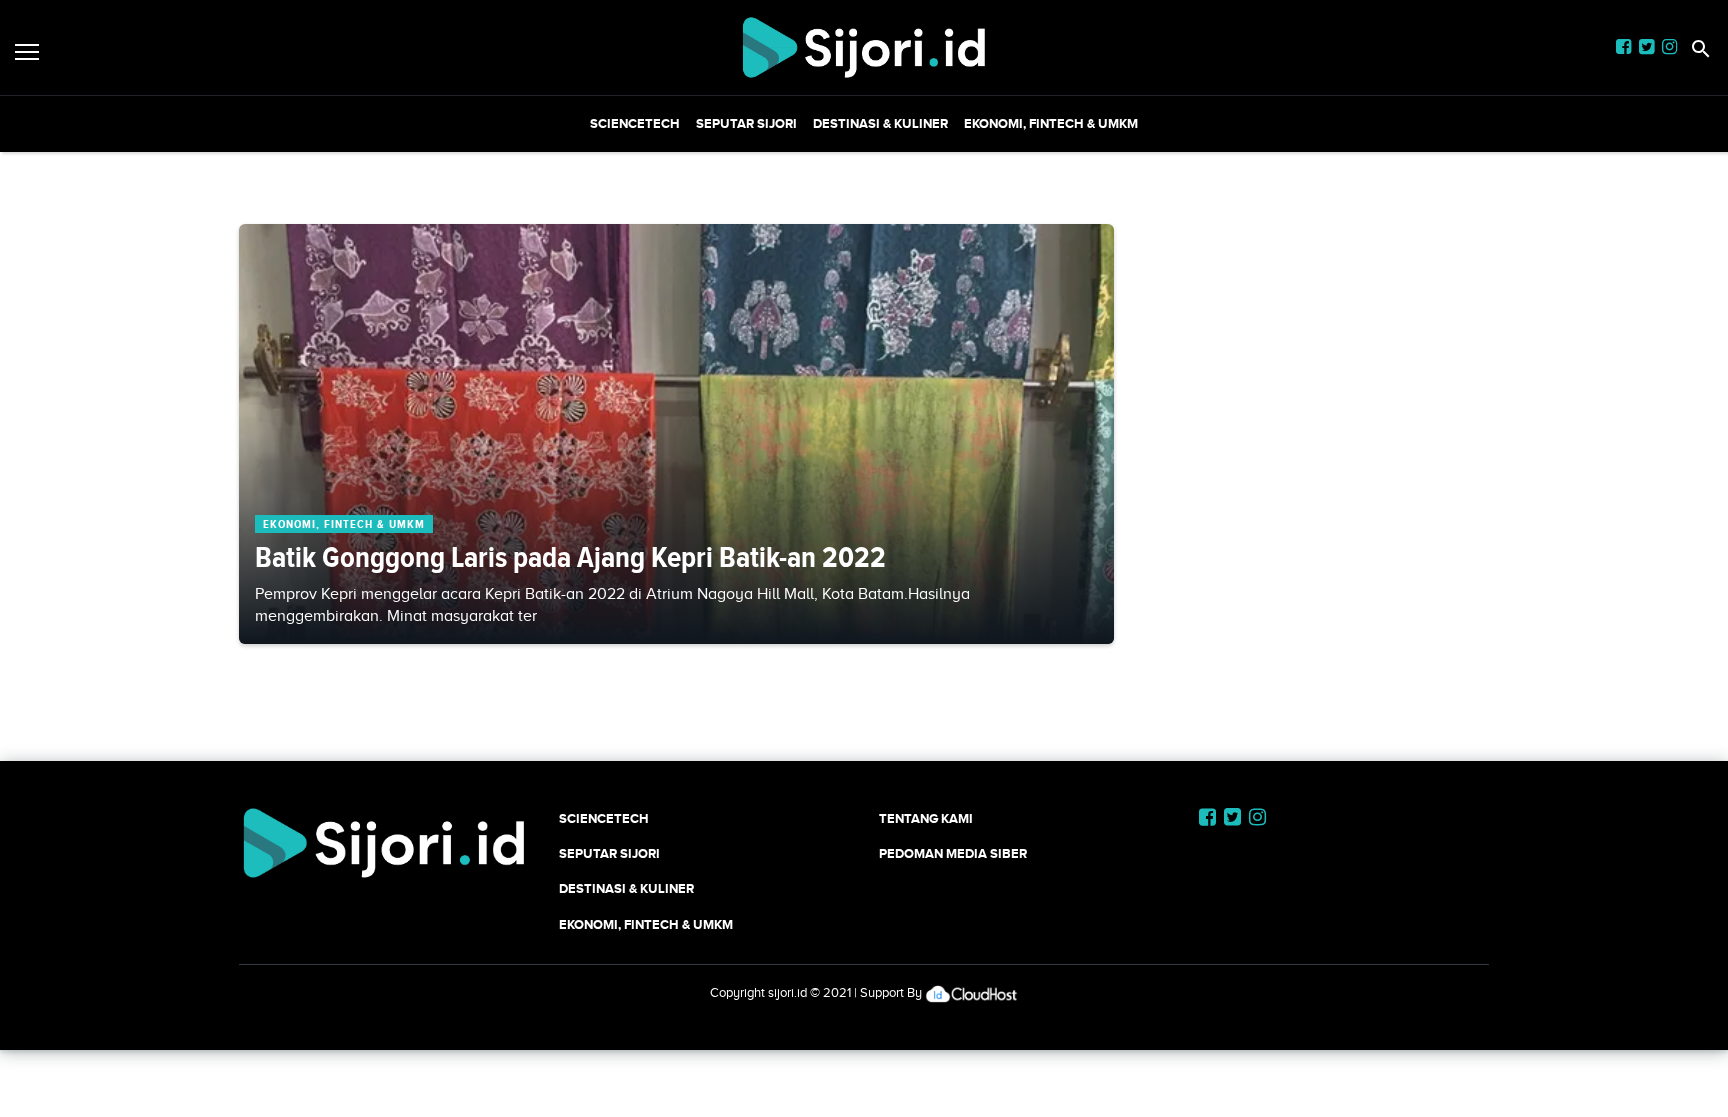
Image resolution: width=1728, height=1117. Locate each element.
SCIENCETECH (635, 123)
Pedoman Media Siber (953, 853)
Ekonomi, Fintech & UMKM (1051, 123)
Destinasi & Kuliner (880, 123)
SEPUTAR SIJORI (746, 123)
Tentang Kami (926, 818)
